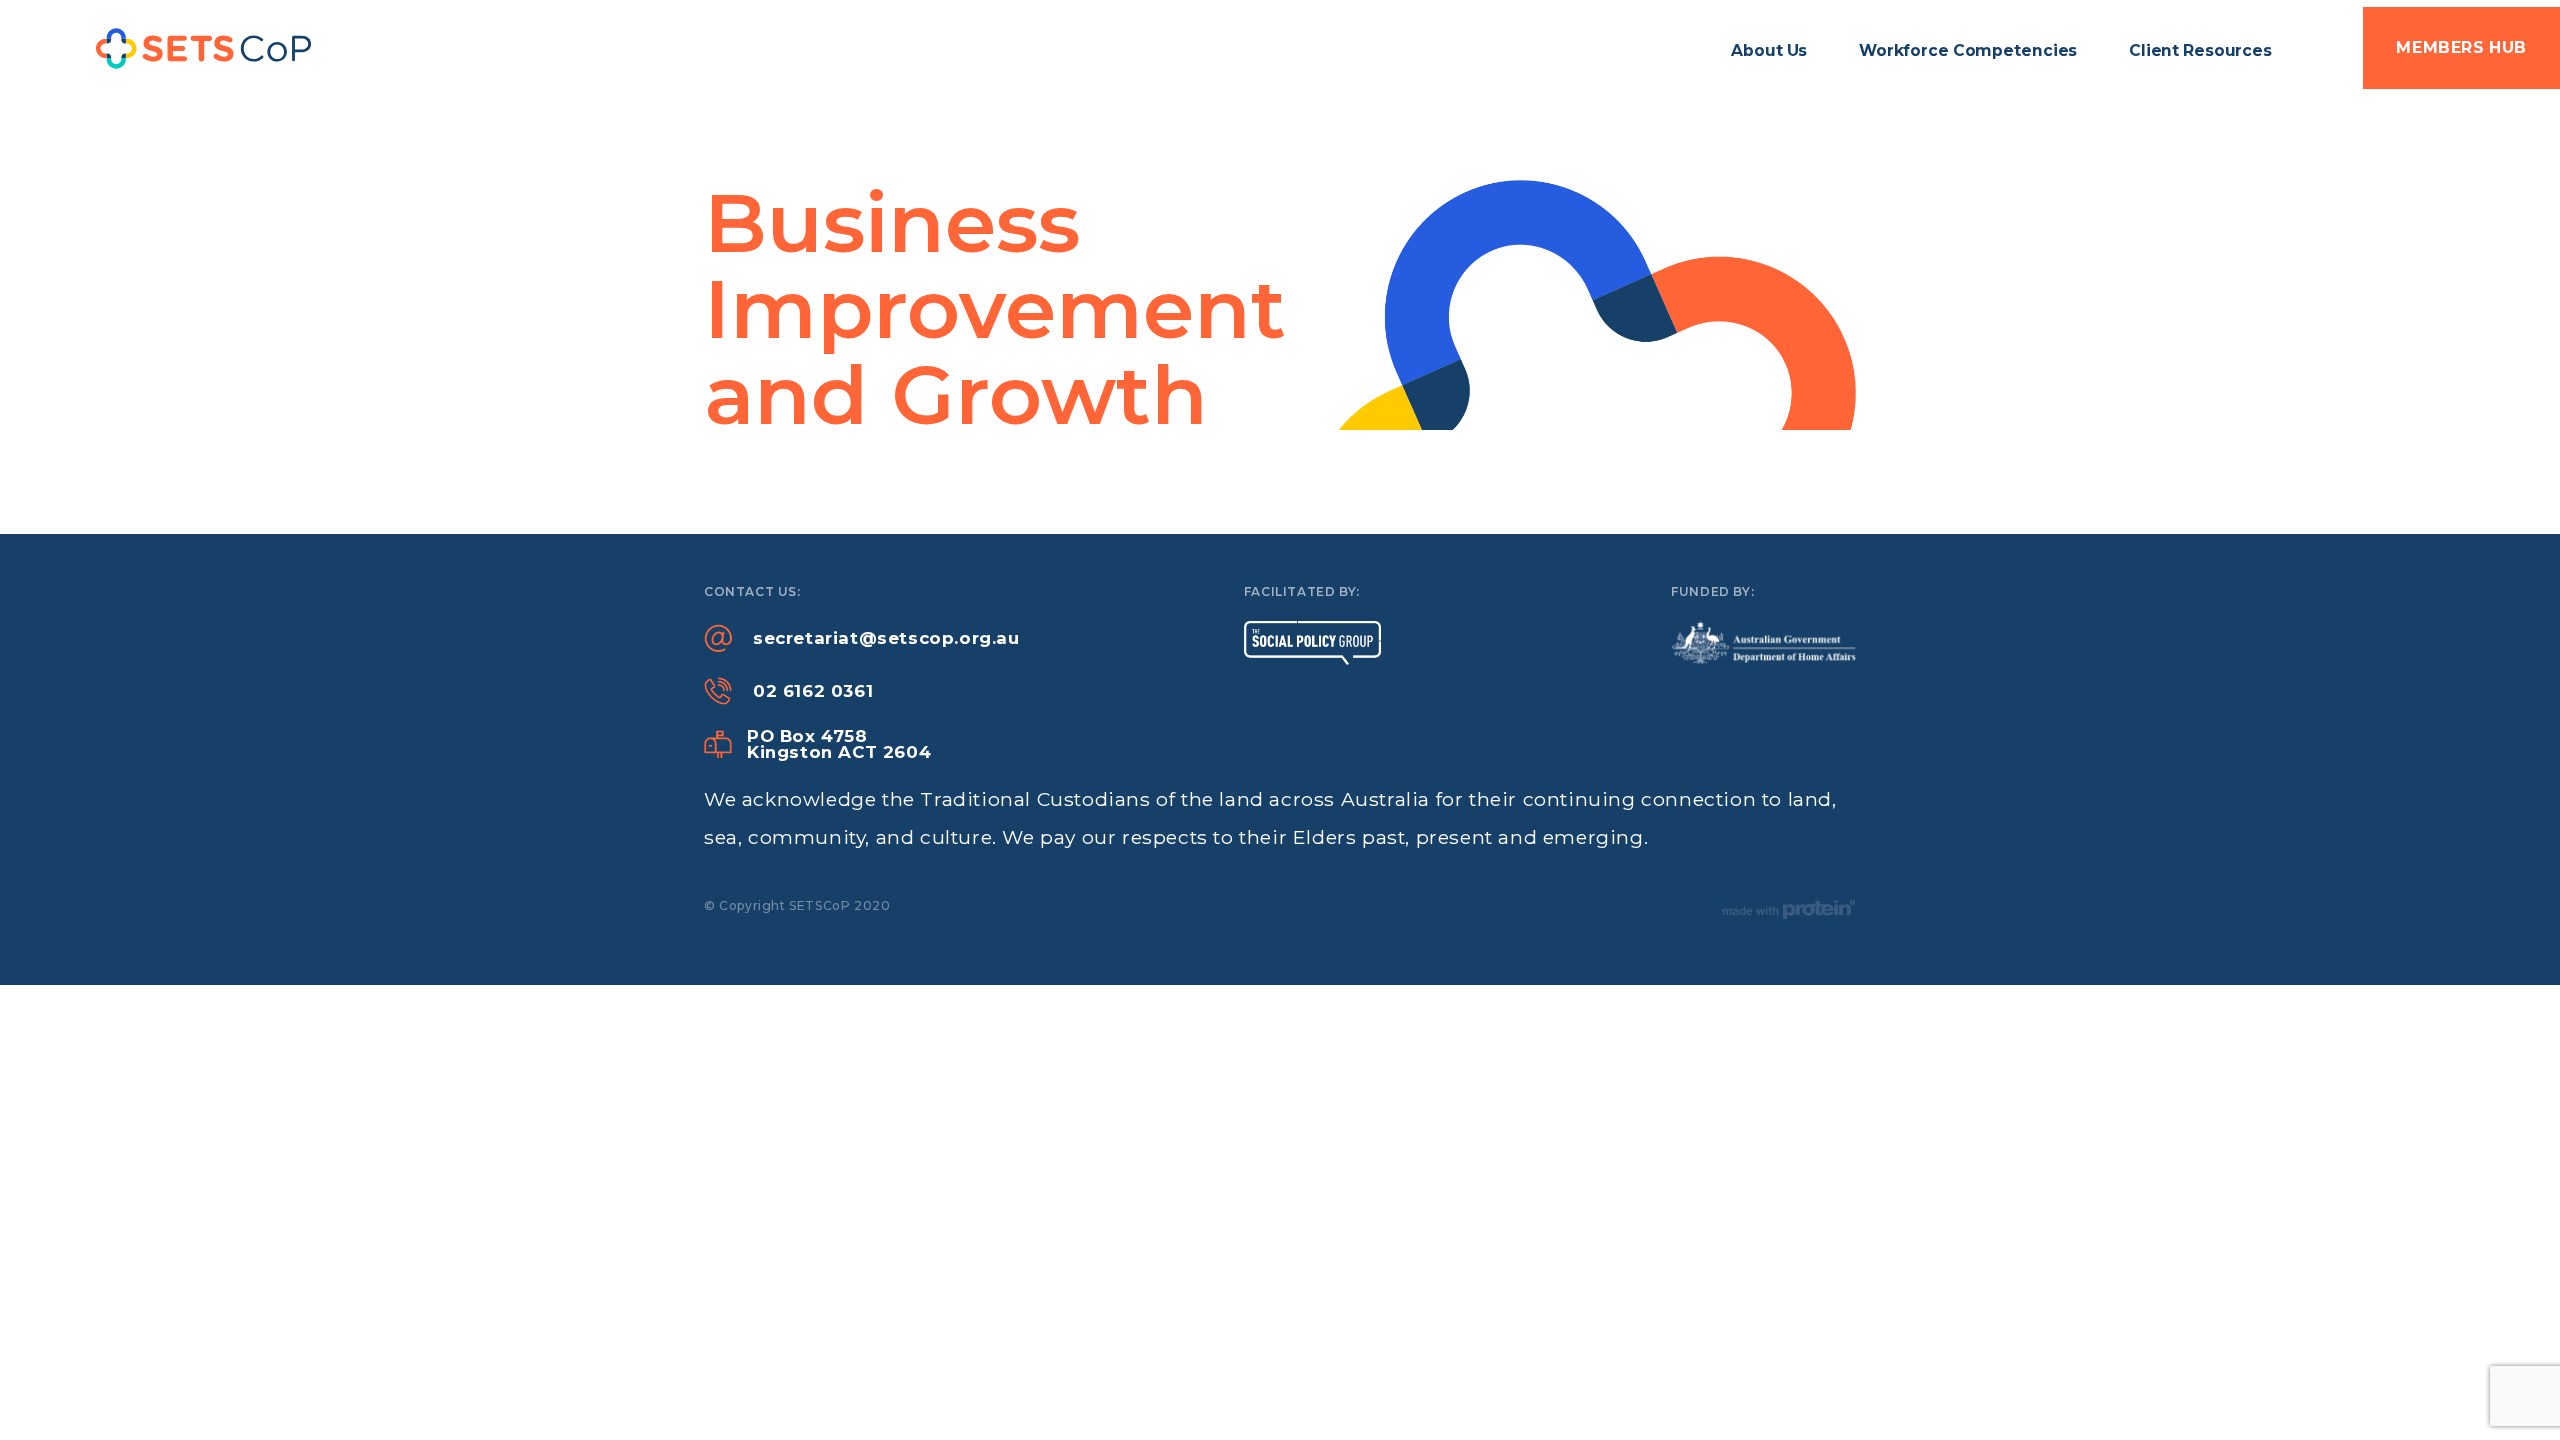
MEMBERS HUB (2461, 47)
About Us (1769, 50)
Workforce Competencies (1968, 50)
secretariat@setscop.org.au (886, 638)
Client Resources (2200, 50)
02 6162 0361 (813, 691)
